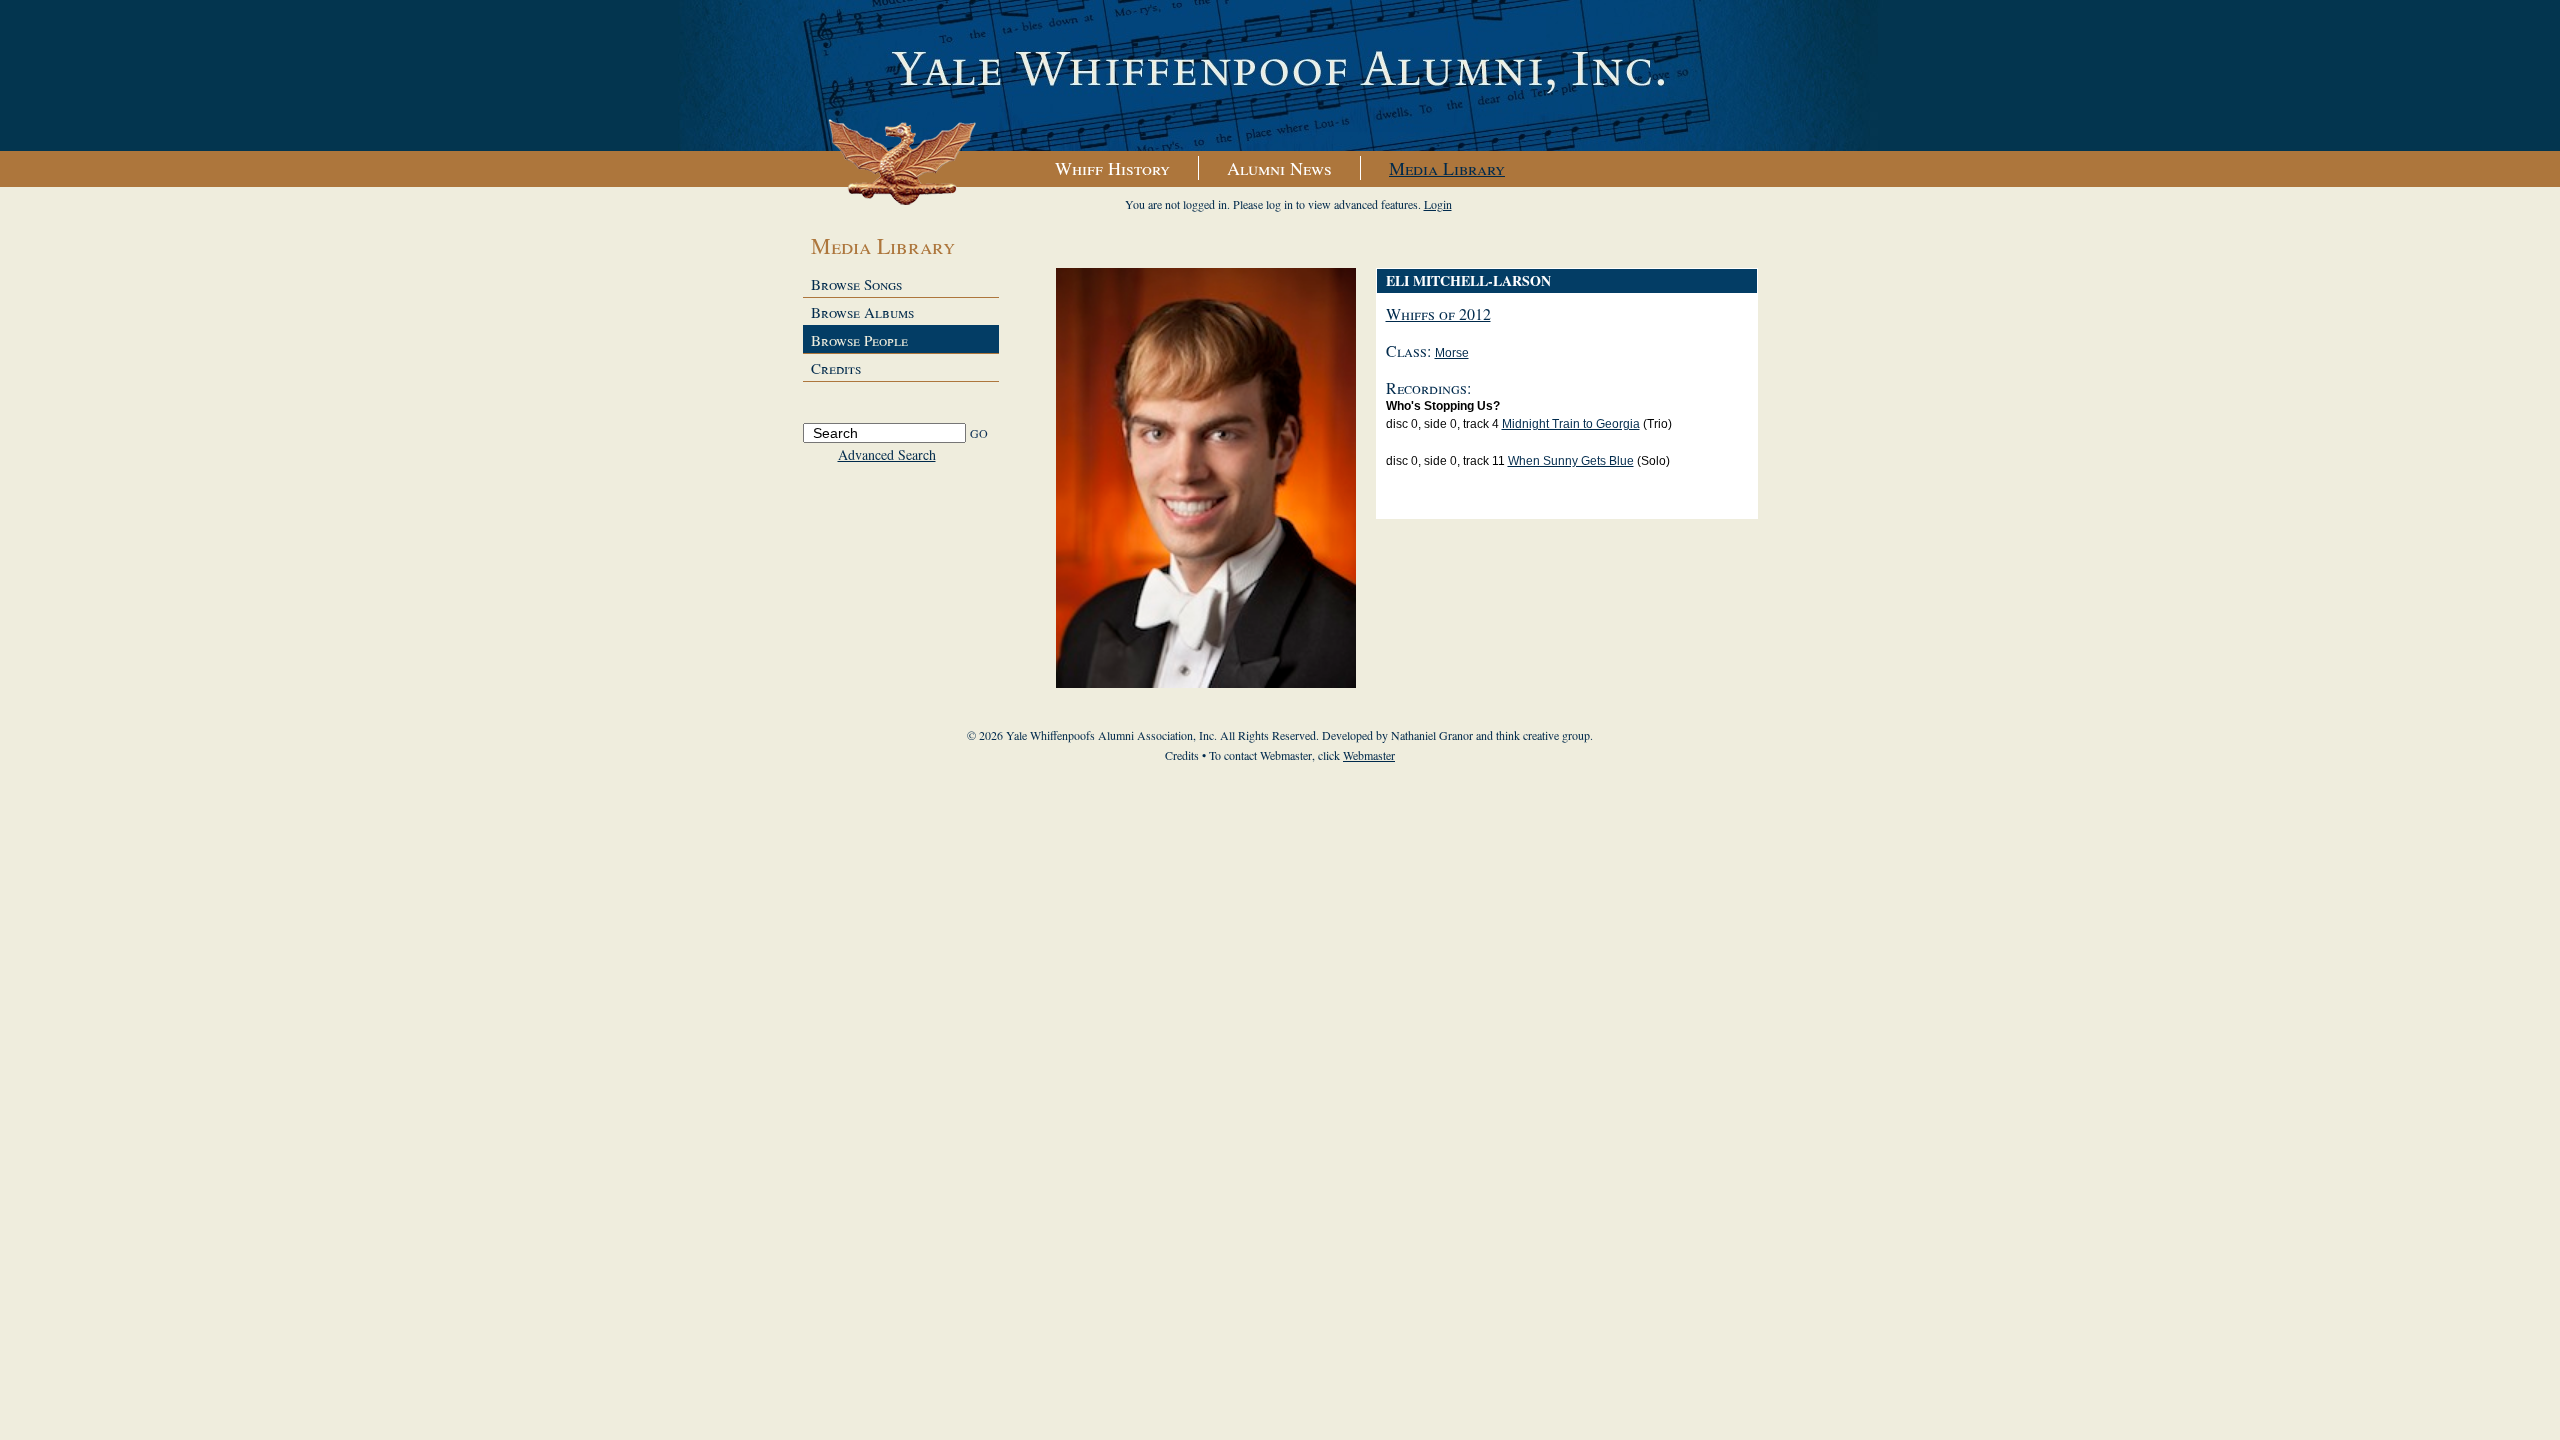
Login (1438, 204)
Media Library (1447, 168)
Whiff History (1112, 168)
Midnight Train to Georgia (1571, 424)
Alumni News (1279, 168)
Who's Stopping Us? (1443, 406)
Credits (836, 368)
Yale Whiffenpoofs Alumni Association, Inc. (1280, 76)
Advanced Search (887, 454)
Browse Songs (856, 284)
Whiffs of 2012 (1438, 313)
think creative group (1543, 735)
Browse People (859, 340)
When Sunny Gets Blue (1571, 461)
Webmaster (1369, 755)
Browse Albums (862, 312)
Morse (1452, 353)
